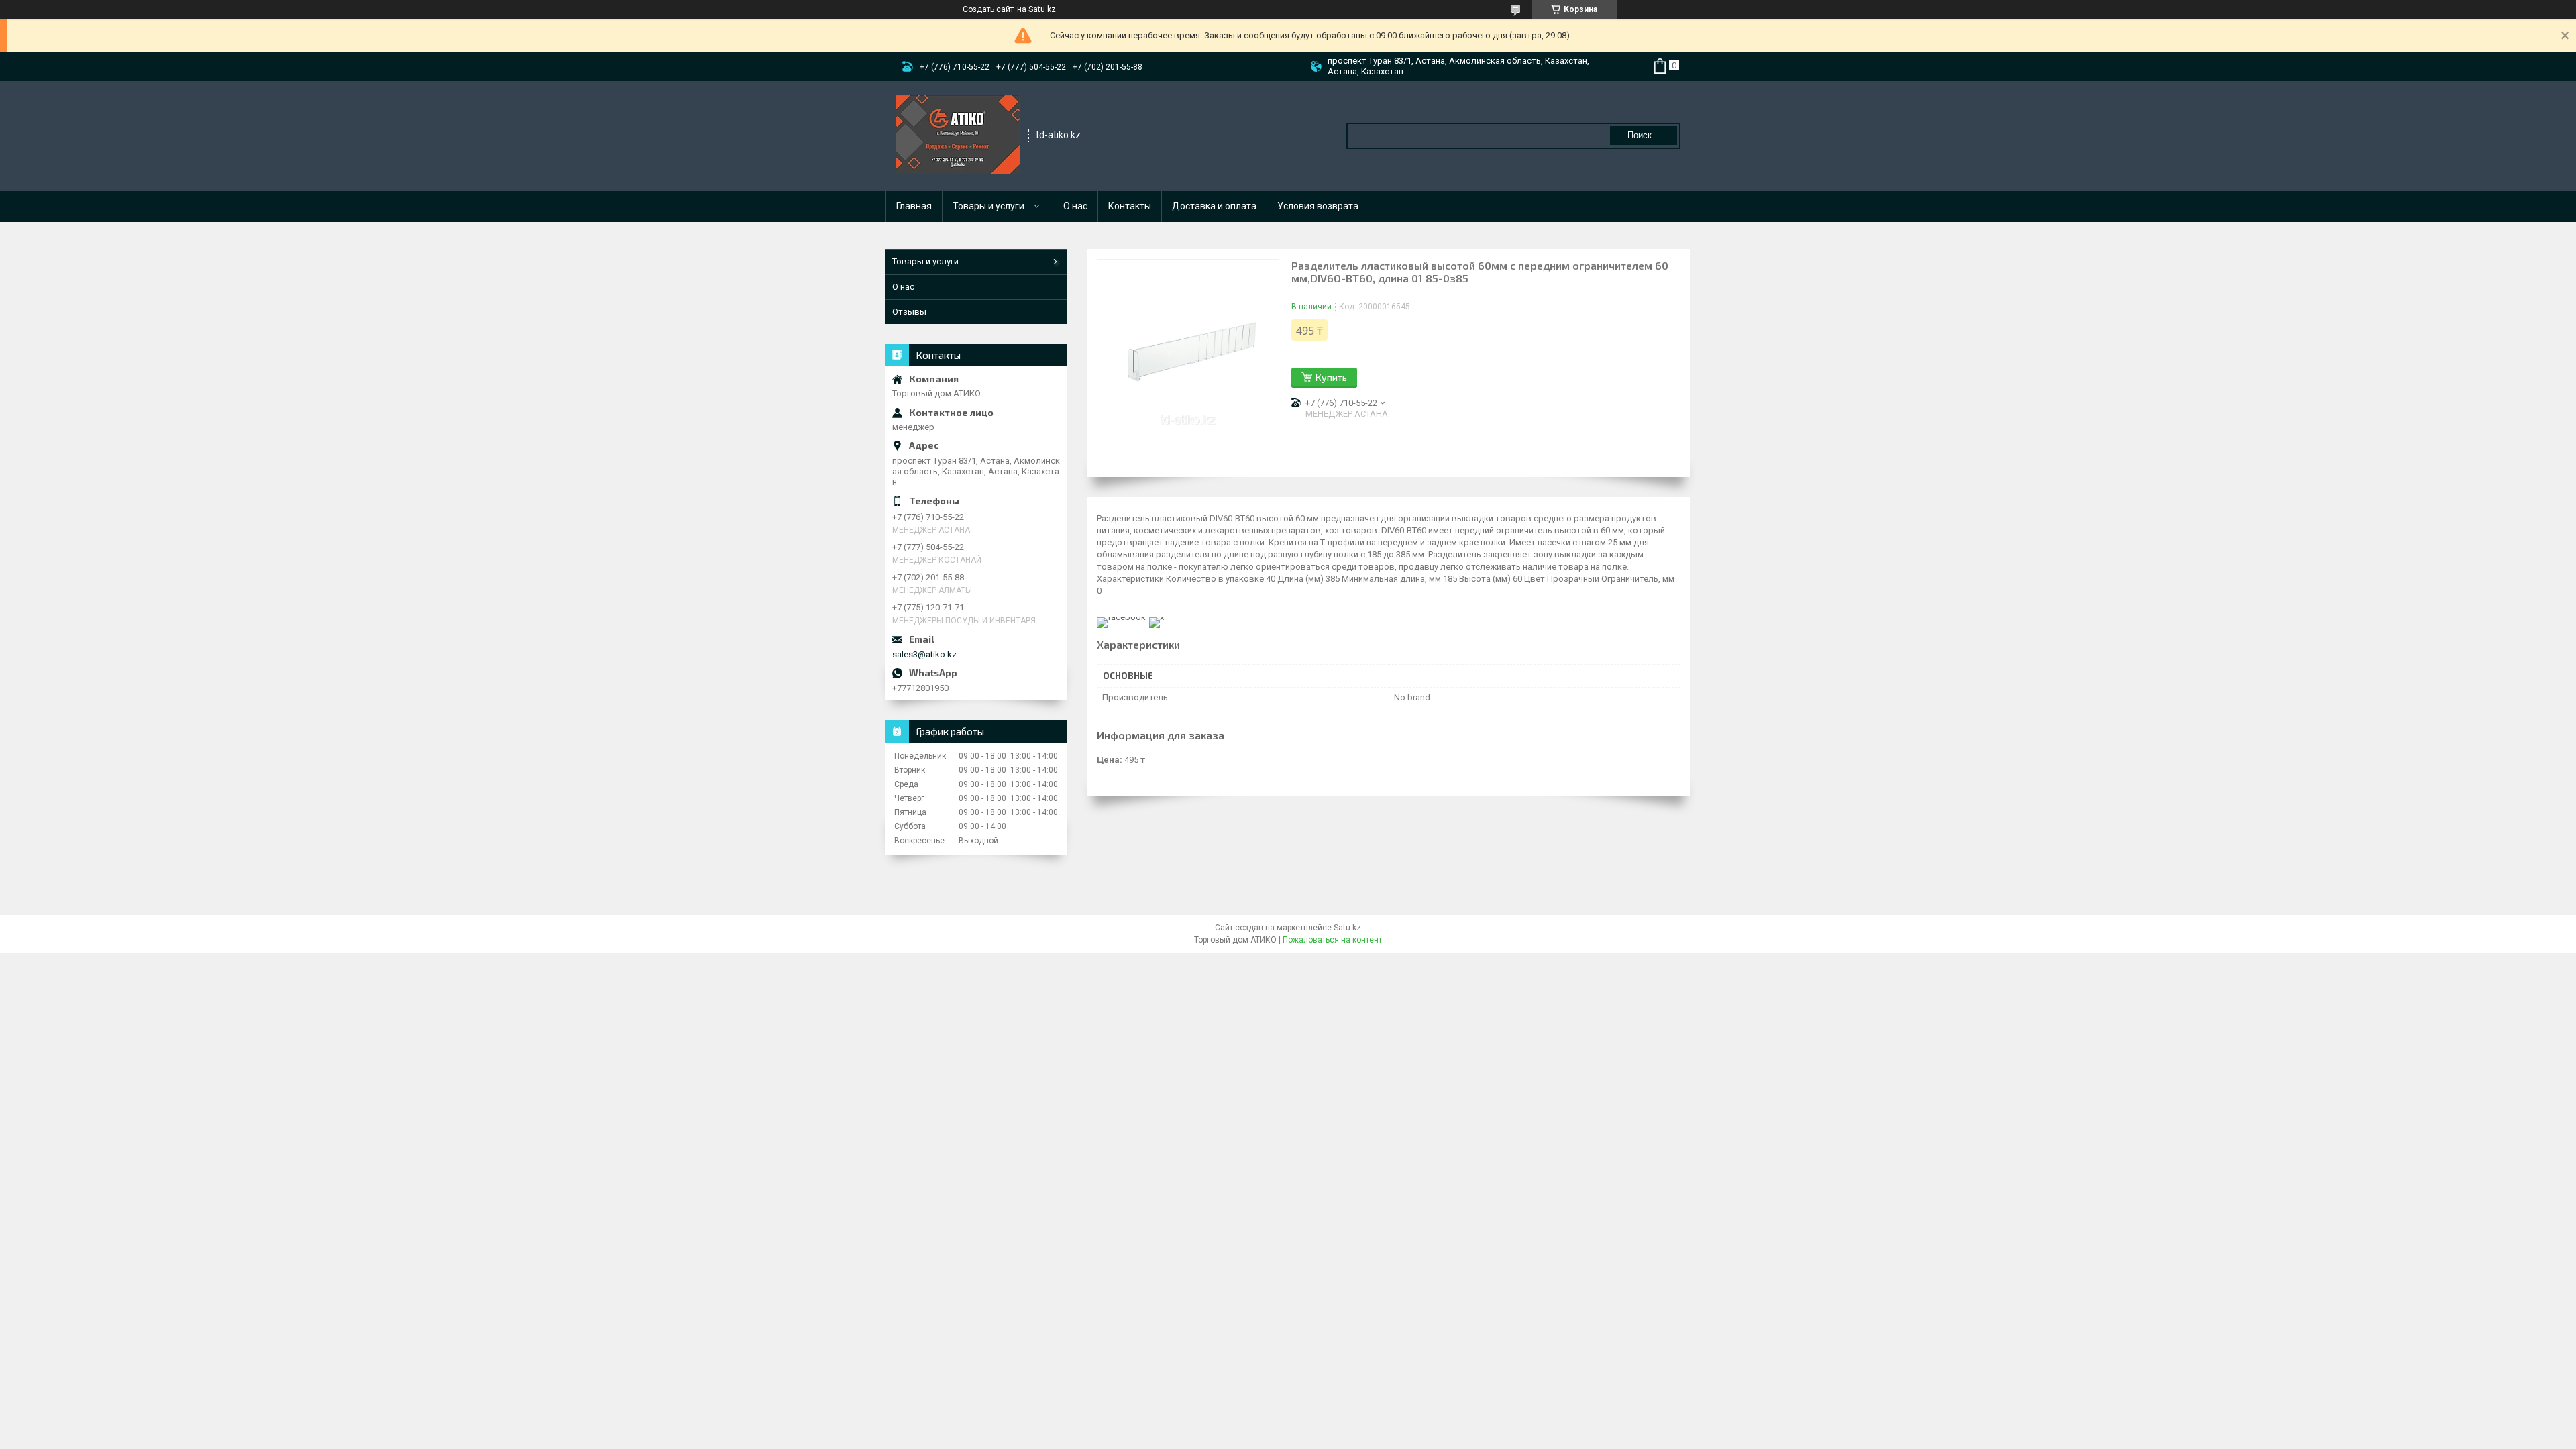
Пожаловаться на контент (1332, 940)
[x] (1157, 617)
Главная (914, 206)
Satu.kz (1347, 928)
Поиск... (1644, 135)
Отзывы (909, 312)
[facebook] (1121, 617)
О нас (1075, 206)
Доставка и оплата (1214, 206)
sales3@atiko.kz (924, 654)
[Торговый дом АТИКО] (958, 135)
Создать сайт (988, 9)
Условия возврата (1318, 206)
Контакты (1130, 206)
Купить (1331, 377)
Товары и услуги (988, 206)
